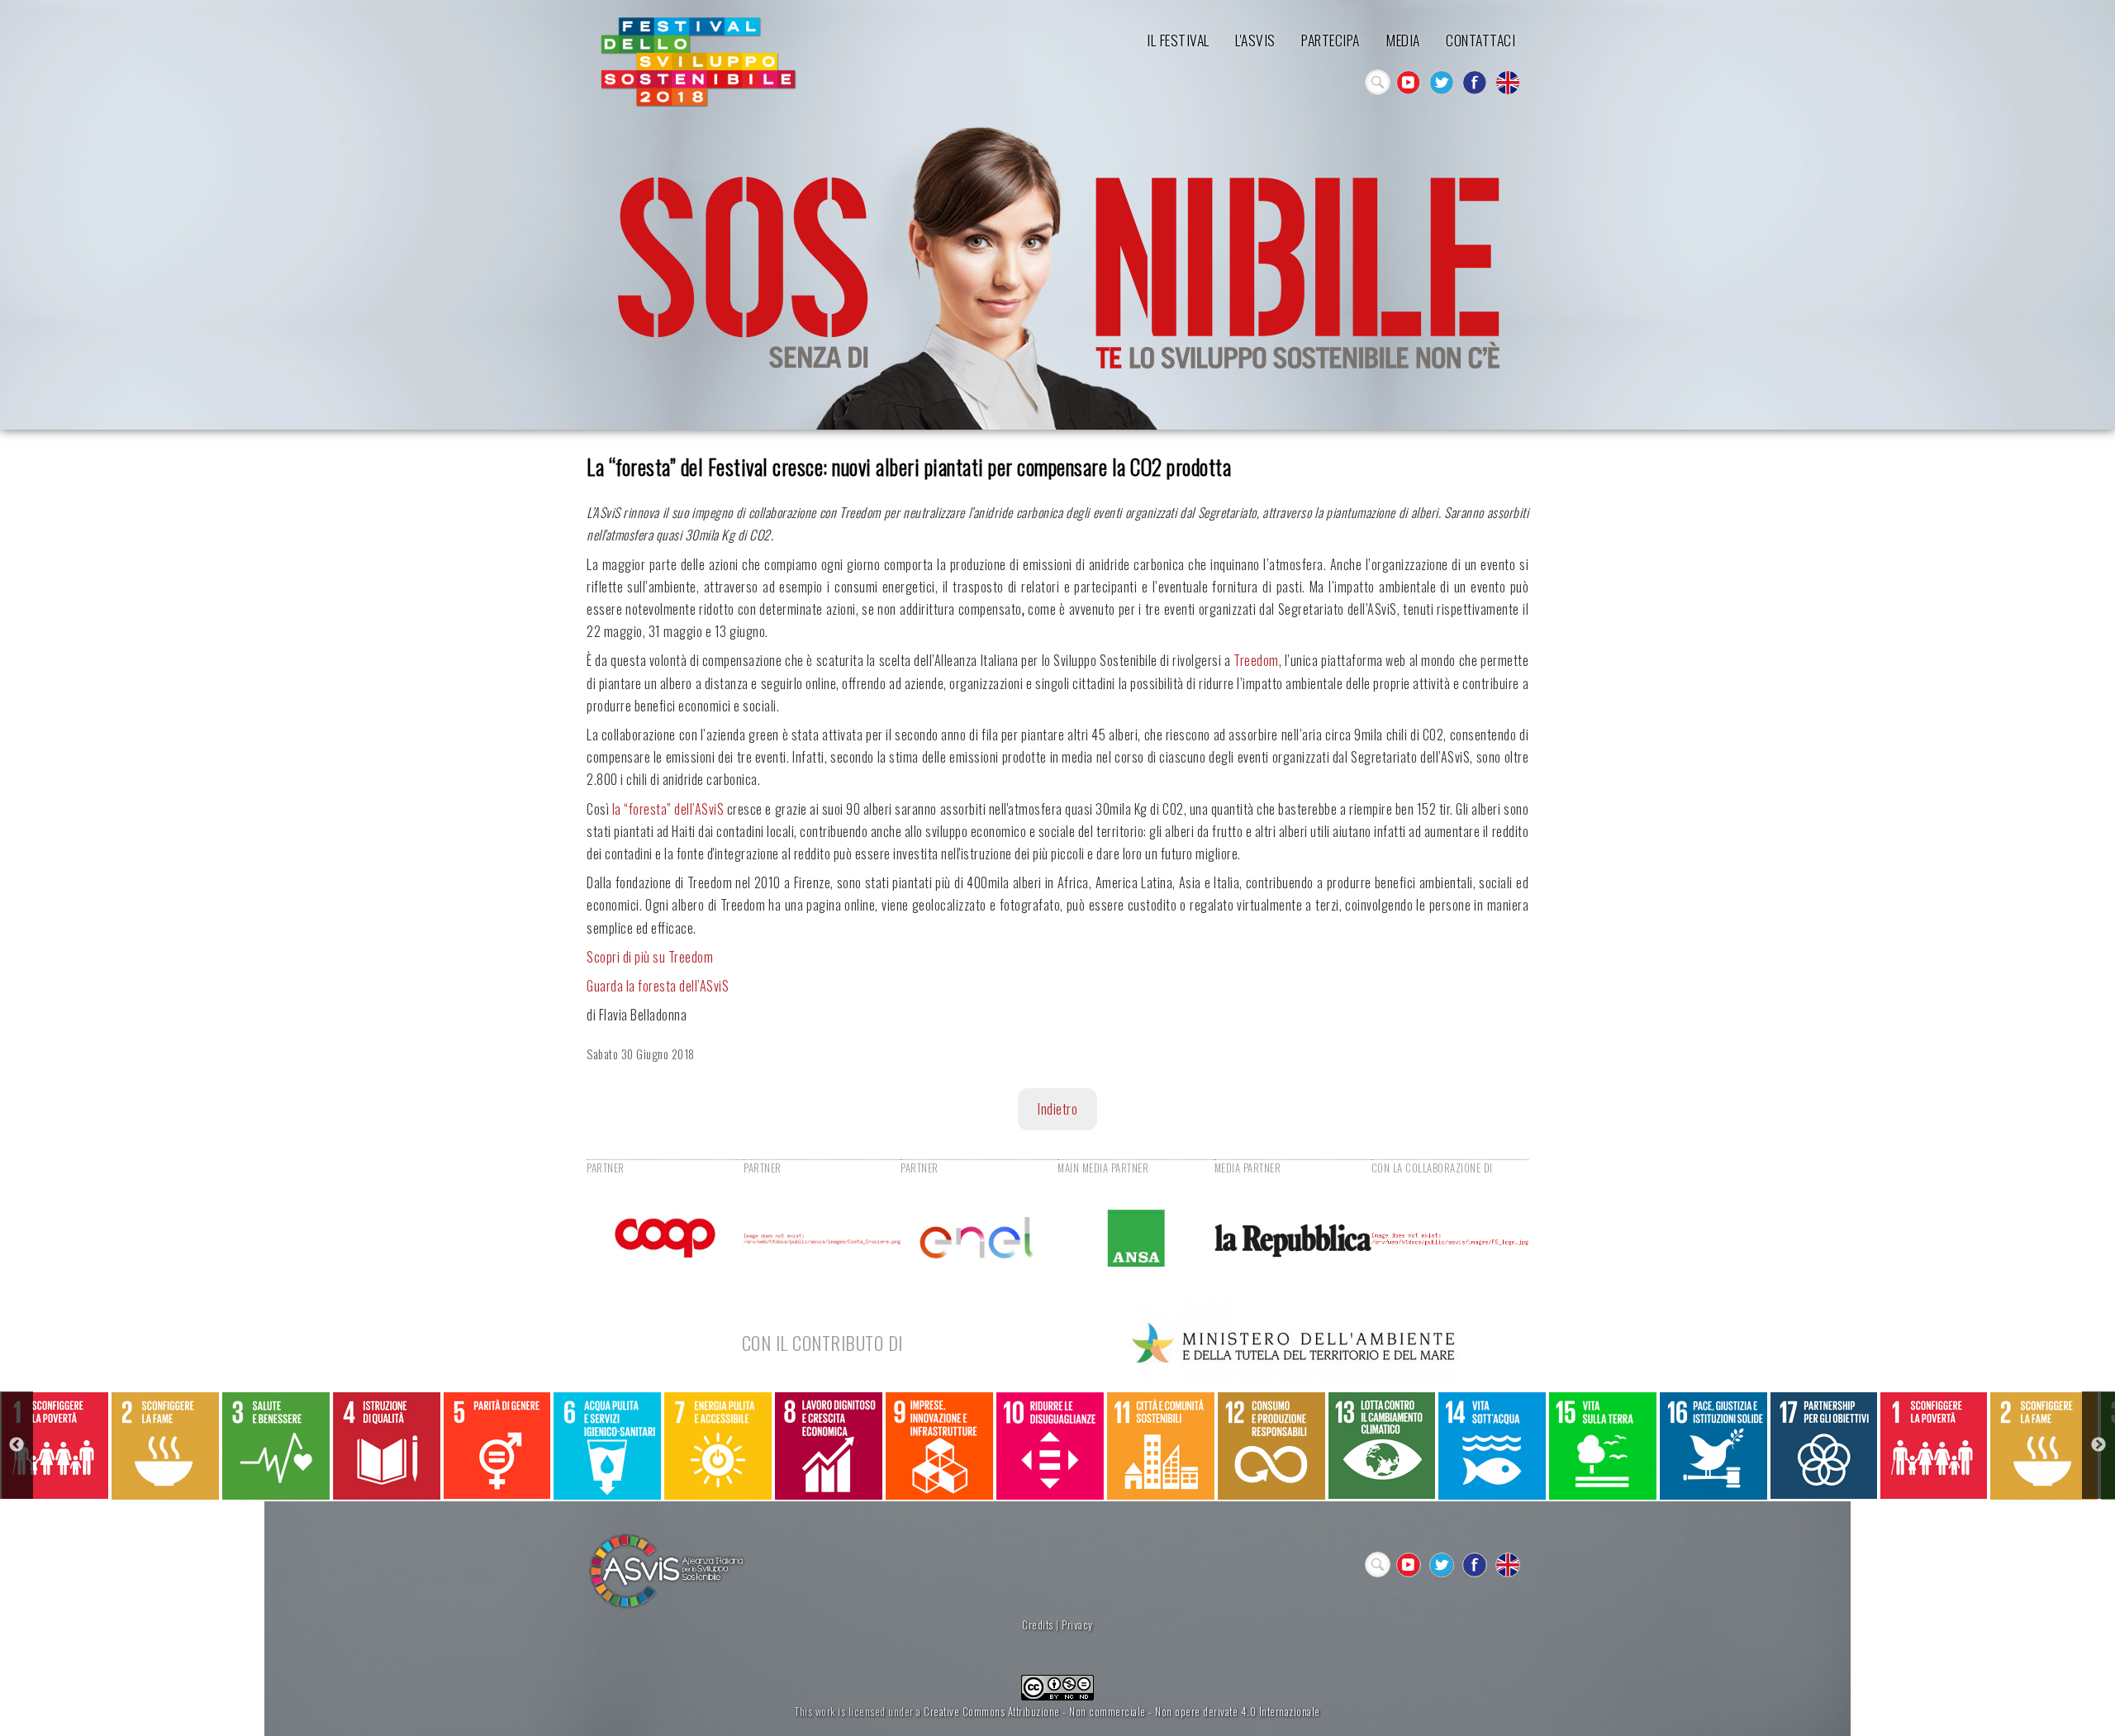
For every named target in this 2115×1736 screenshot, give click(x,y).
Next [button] (2098, 1445)
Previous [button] (17, 1445)
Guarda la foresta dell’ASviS (658, 986)
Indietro (1057, 1109)
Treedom (1256, 660)
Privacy (1077, 1625)
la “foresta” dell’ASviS (668, 809)
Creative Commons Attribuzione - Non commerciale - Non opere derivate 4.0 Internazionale (1122, 1712)
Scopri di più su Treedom (650, 957)
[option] (55, 1446)
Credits (1038, 1625)
